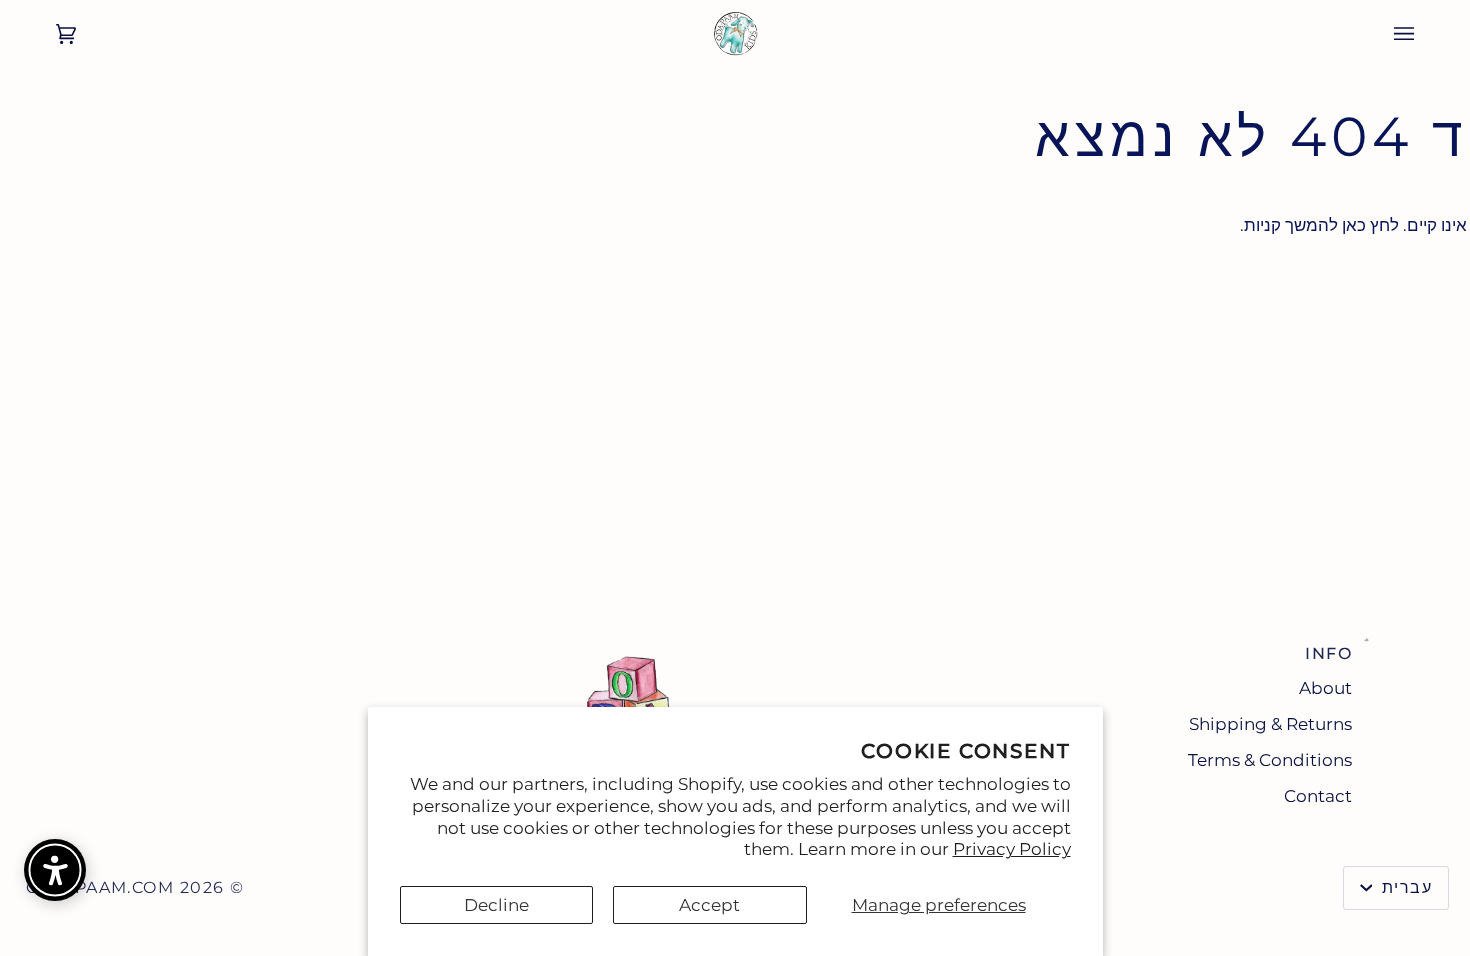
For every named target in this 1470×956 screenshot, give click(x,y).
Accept (709, 905)
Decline (496, 905)
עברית (1404, 887)
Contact (1318, 796)
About (1325, 688)
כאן (1354, 225)
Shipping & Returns (1270, 724)
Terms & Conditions (1270, 760)
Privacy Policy (1012, 849)
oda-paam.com (100, 887)
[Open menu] (1424, 34)
